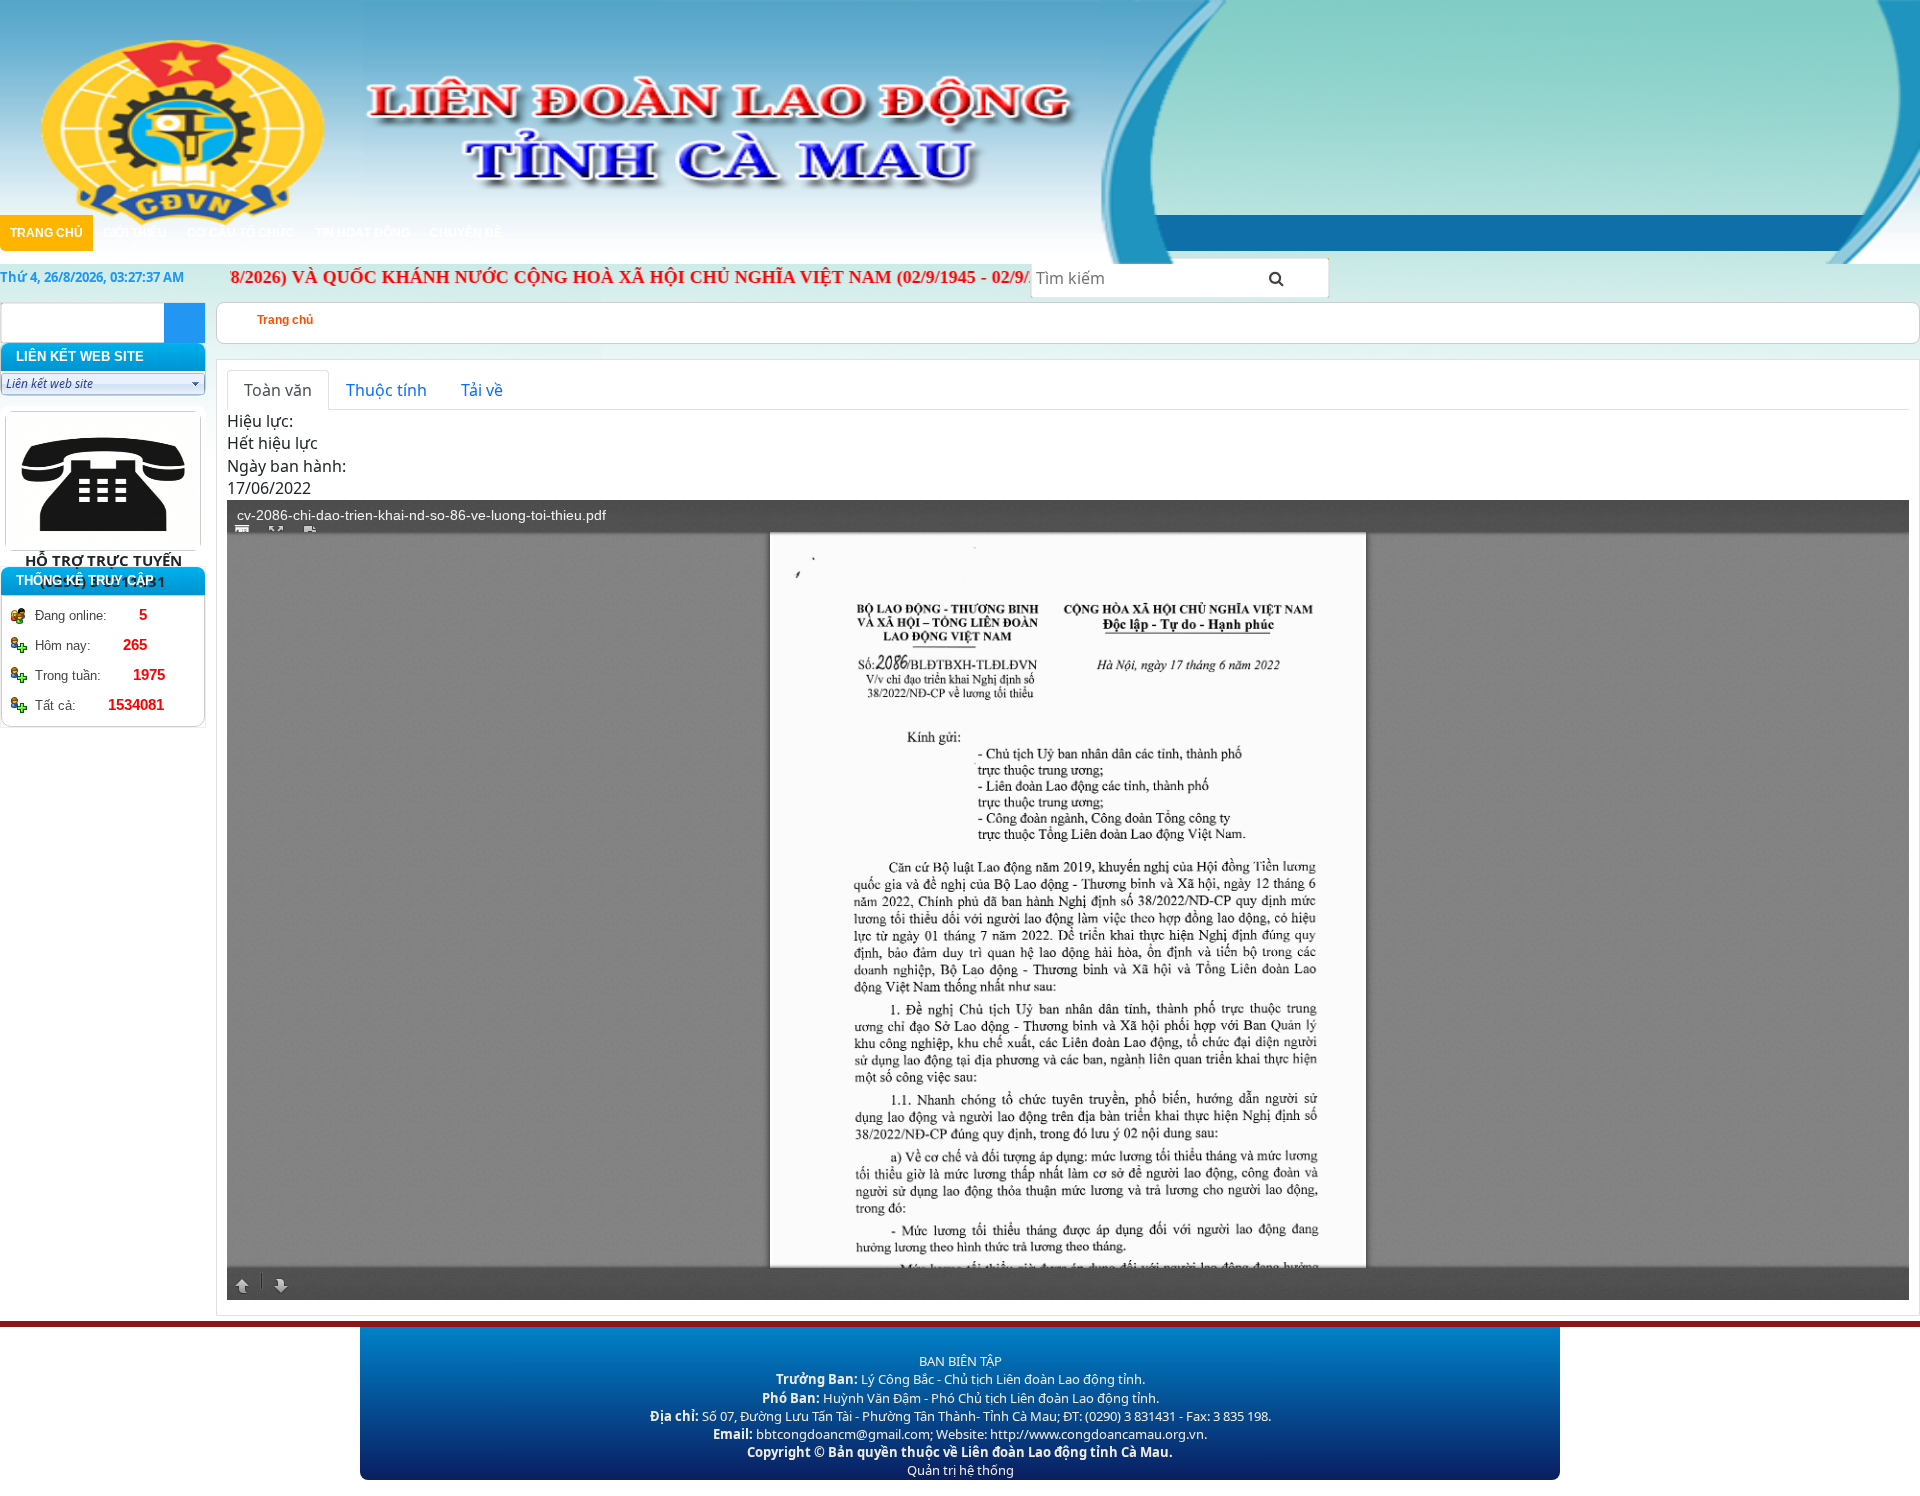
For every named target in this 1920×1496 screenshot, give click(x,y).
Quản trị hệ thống (960, 1470)
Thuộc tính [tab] (386, 390)
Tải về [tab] (482, 390)
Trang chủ (285, 320)
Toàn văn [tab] (278, 390)
